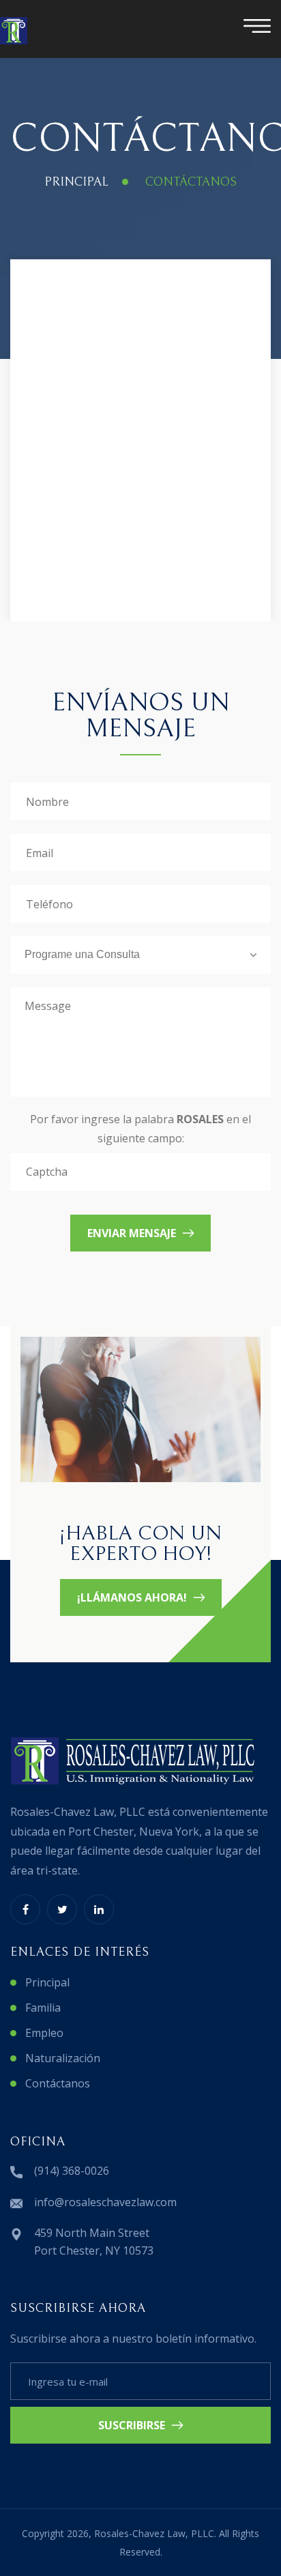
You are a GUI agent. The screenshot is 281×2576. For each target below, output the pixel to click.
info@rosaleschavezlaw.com (105, 2202)
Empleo (44, 2033)
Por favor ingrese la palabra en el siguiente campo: (140, 1128)
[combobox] (140, 955)
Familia (43, 2008)
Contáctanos (58, 2083)
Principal (76, 182)
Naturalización (63, 2058)
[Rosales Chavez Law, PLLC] (14, 31)
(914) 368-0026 (72, 2171)
